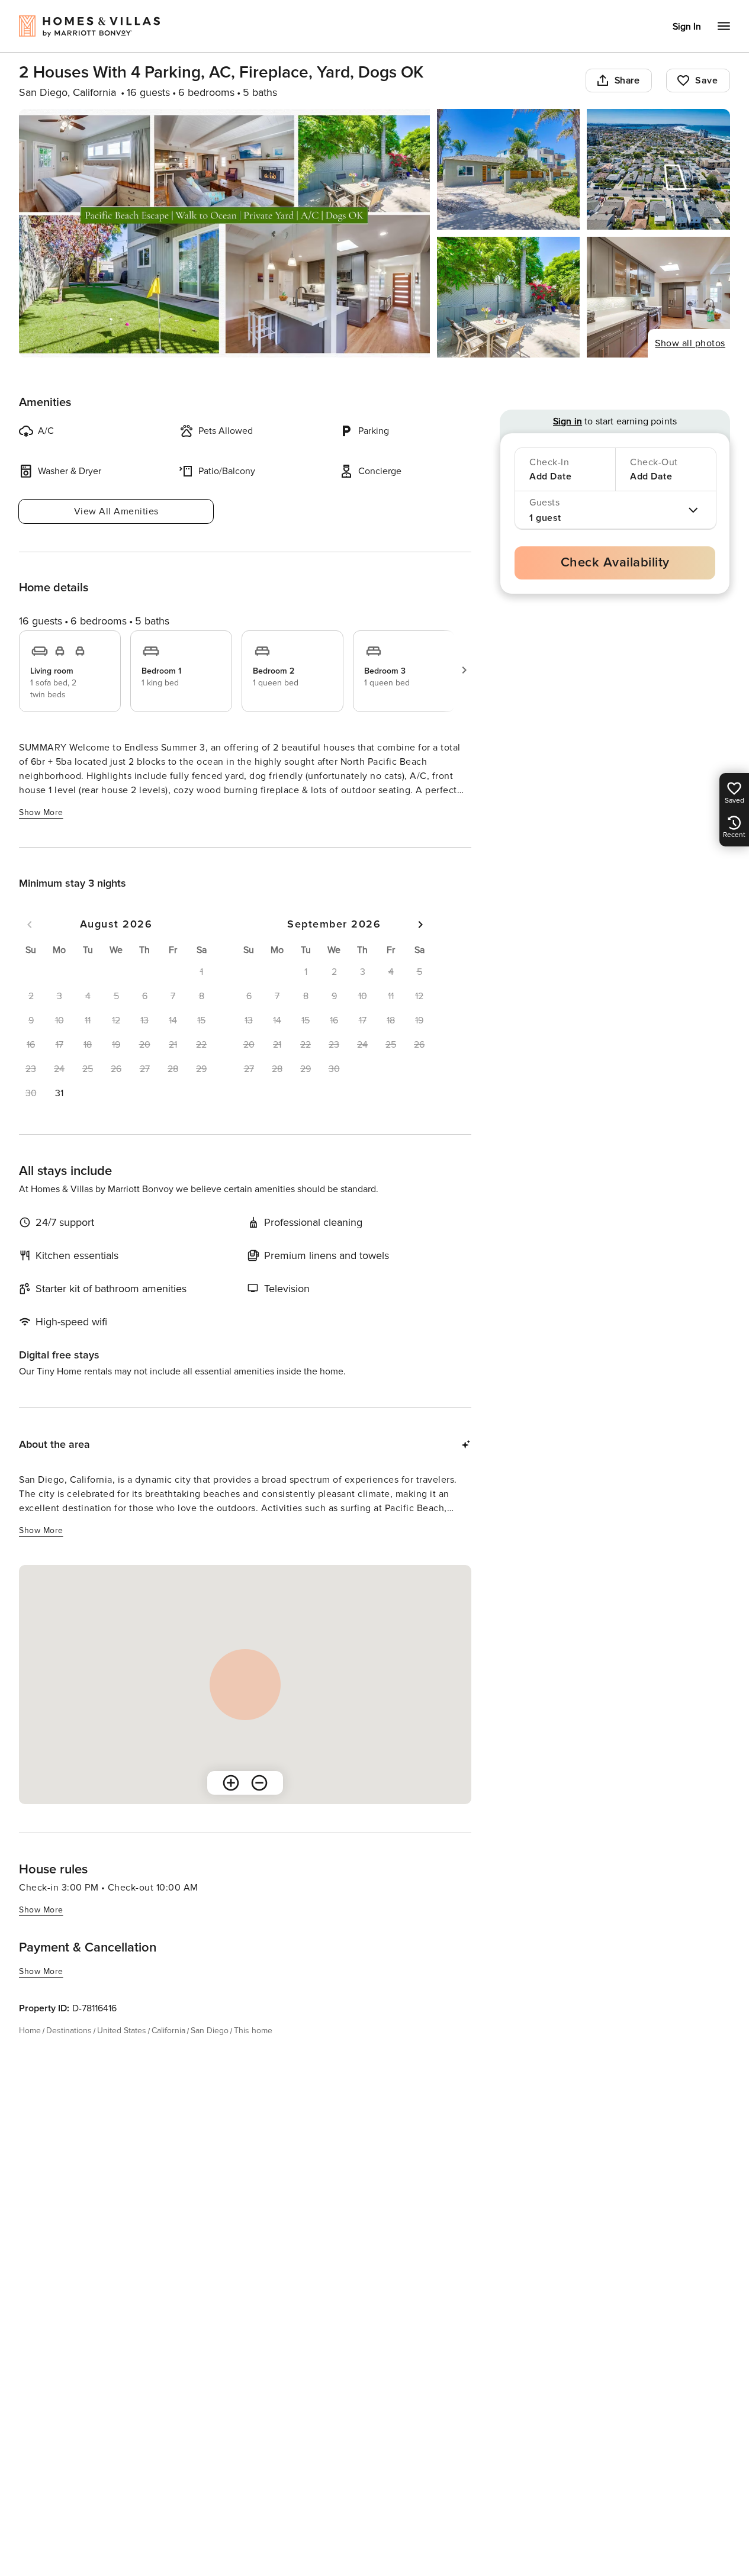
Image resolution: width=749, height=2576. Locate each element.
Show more (41, 812)
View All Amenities (116, 511)
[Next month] (420, 925)
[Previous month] (30, 925)
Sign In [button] (687, 27)
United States (122, 2031)
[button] (59, 1093)
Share (627, 80)
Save (706, 80)
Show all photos (690, 343)
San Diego (210, 2031)
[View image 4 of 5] (509, 297)
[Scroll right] (464, 670)
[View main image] (224, 233)
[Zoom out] (259, 1783)
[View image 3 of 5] (658, 169)
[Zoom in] (231, 1783)
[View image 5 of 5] (658, 297)
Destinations (69, 2031)
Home (30, 2031)
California (168, 2031)
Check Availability (615, 563)
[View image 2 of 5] (509, 169)
